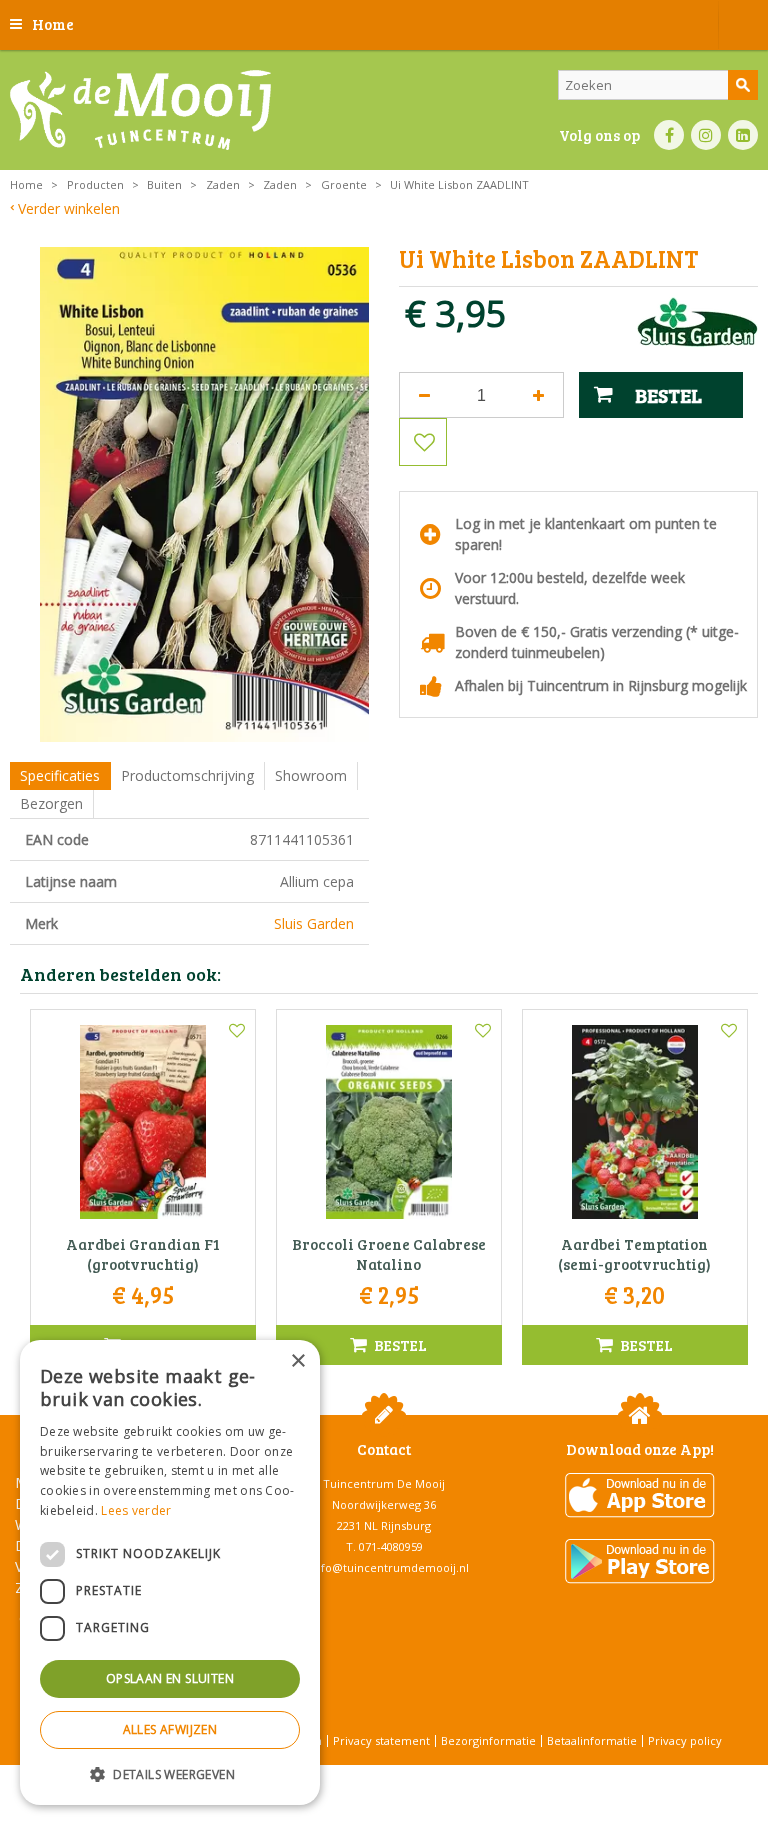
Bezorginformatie (488, 1740)
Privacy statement (381, 1740)
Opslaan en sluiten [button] (170, 1678)
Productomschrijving (187, 775)
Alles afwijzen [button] (170, 1729)
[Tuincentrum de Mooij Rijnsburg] (140, 110)
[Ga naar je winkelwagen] (743, 25)
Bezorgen (51, 803)
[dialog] (170, 1572)
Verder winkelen (69, 208)
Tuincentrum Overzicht (434, 1774)
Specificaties (60, 775)
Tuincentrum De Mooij (384, 1483)
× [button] (297, 1361)
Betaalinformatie (592, 1740)
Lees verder (136, 1510)
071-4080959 (391, 1546)
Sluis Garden (314, 923)
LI (743, 135)
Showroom (311, 775)
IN (706, 135)
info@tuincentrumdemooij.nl (390, 1567)
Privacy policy (685, 1740)
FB (669, 135)
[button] (170, 1773)
